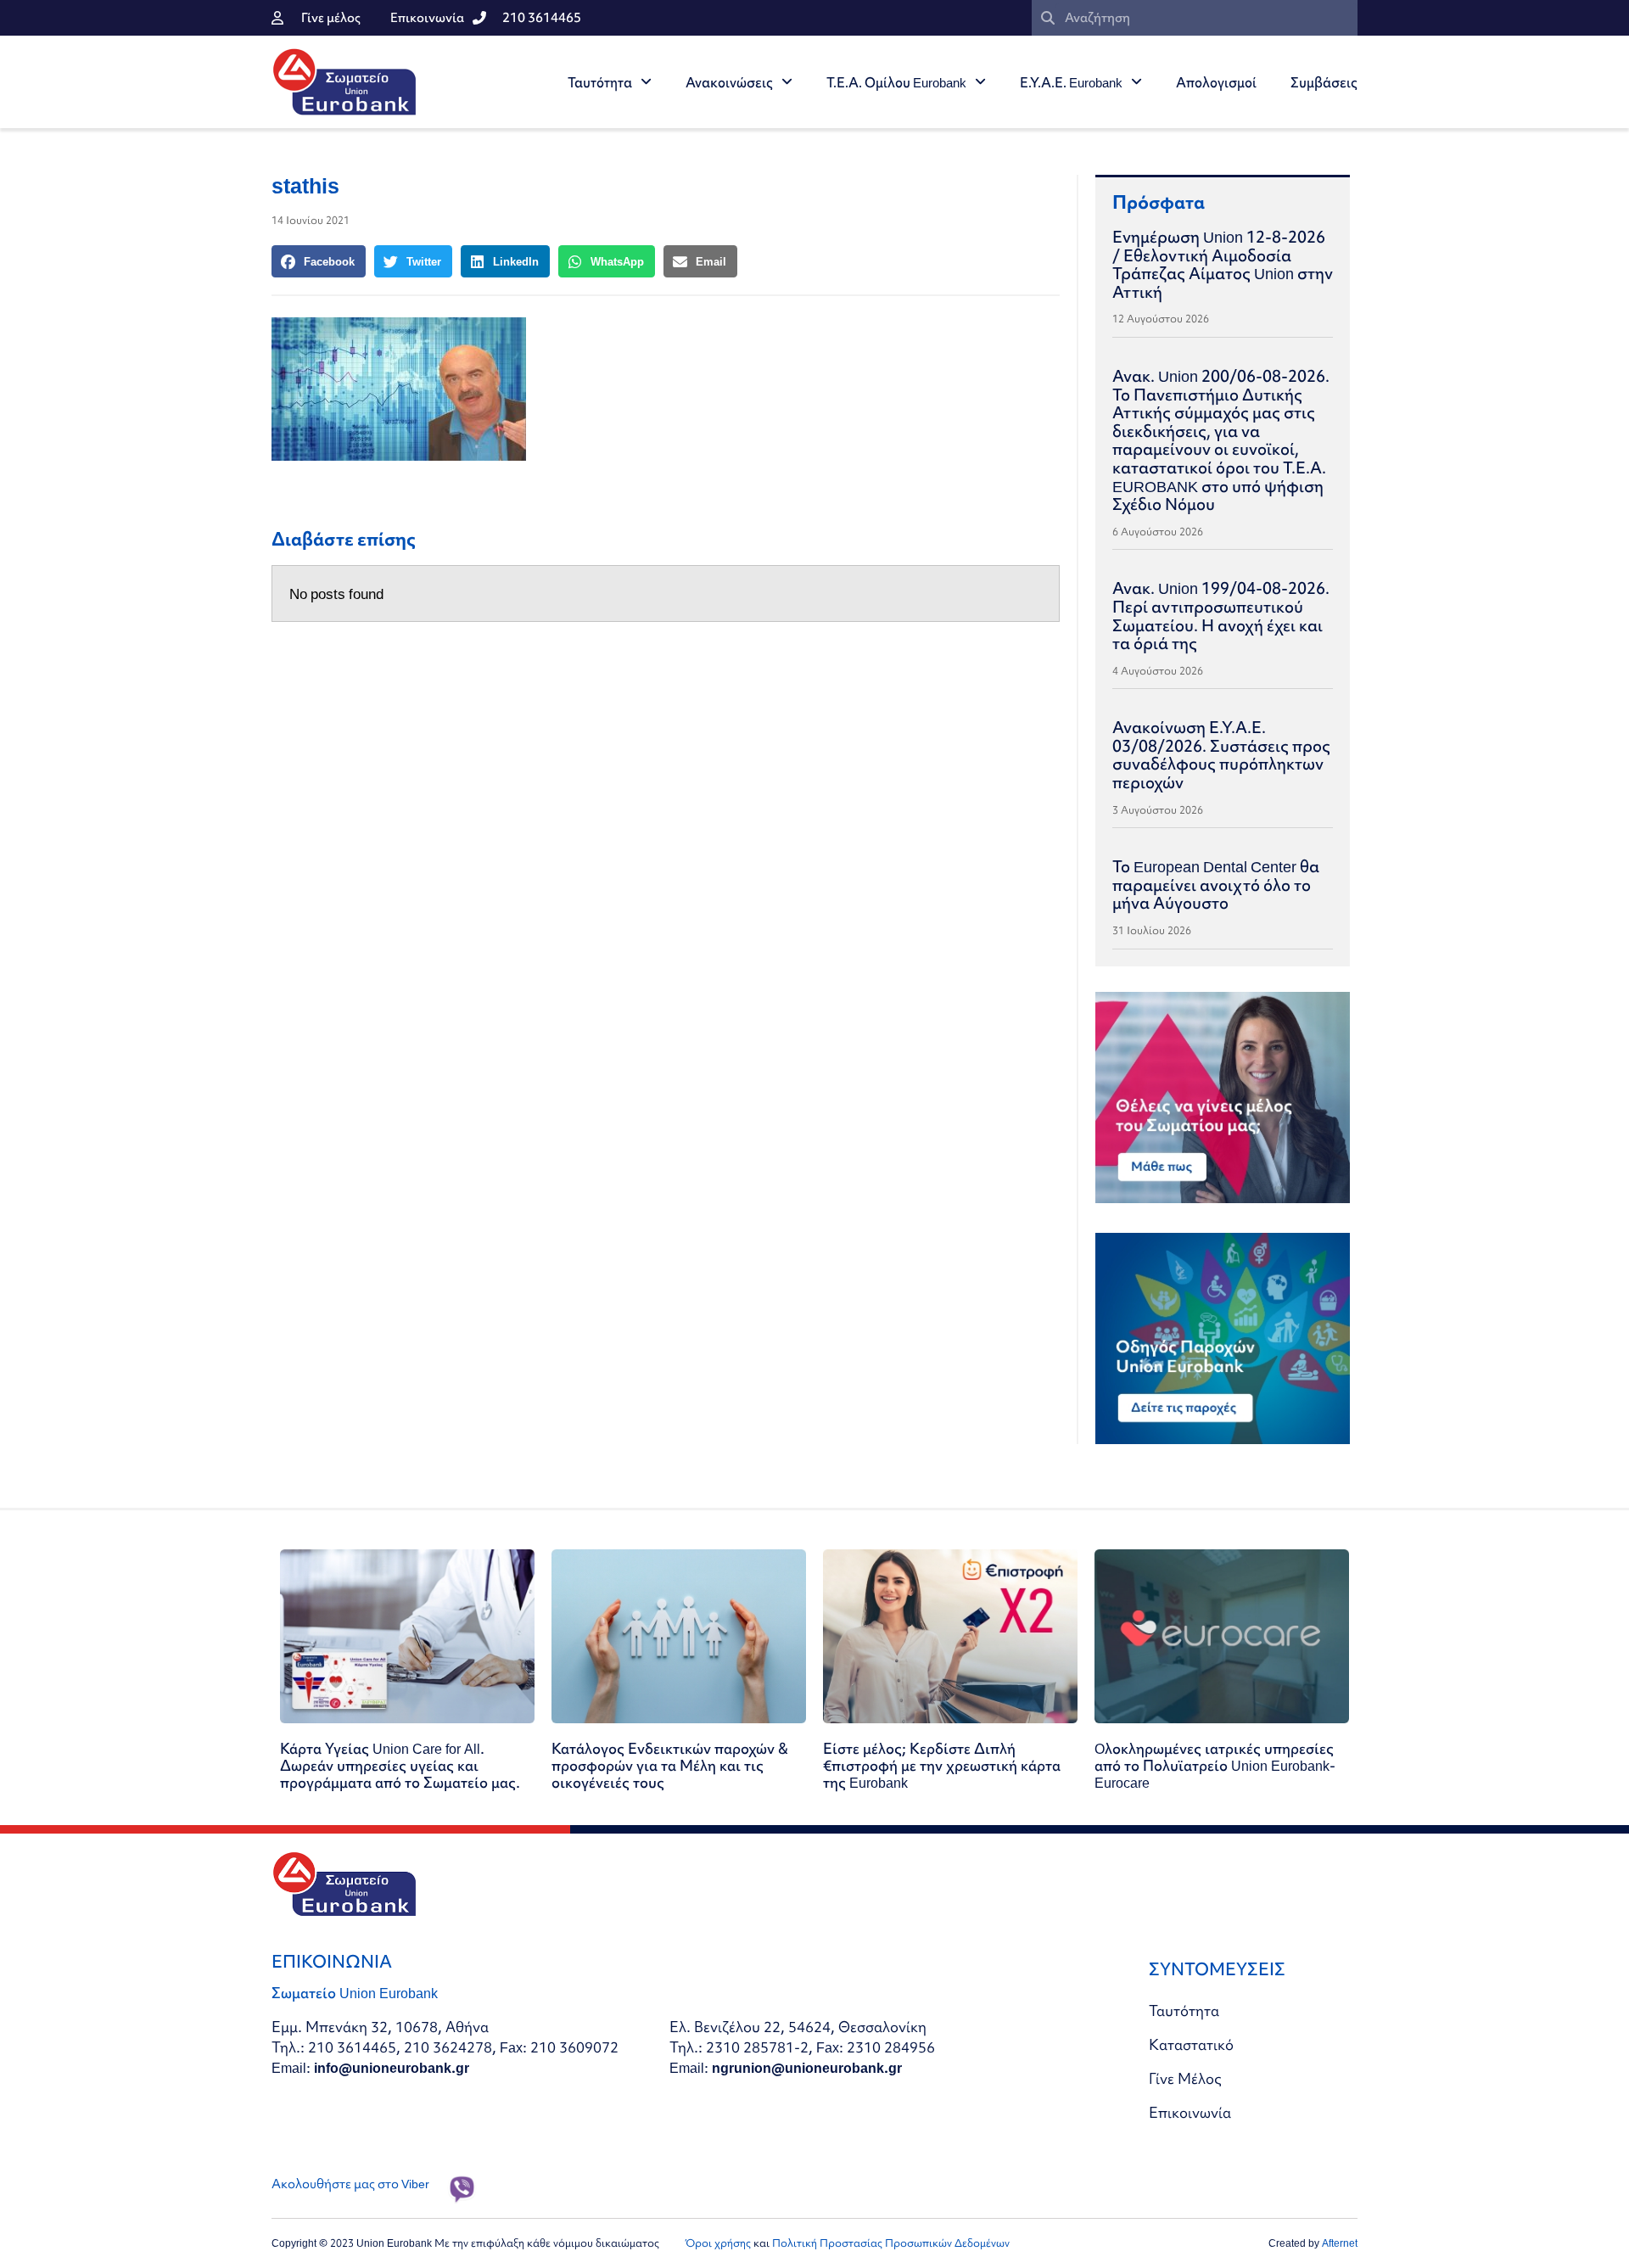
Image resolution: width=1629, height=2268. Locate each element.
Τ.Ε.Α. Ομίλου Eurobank (896, 82)
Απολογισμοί (1216, 82)
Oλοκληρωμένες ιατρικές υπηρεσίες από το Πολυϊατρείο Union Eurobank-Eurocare (1215, 1765)
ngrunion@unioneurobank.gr (807, 2067)
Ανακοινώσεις (729, 82)
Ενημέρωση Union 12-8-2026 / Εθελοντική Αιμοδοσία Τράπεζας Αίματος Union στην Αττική (1223, 264)
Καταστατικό (1191, 2044)
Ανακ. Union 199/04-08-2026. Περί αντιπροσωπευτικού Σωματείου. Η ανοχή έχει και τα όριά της (1221, 616)
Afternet (1340, 2243)
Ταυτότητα (600, 82)
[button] (319, 261)
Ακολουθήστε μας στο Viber (350, 2184)
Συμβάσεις (1324, 82)
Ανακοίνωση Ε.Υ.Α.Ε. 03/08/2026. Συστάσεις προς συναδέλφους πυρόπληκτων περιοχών (1221, 755)
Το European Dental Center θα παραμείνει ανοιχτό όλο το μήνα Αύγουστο (1216, 885)
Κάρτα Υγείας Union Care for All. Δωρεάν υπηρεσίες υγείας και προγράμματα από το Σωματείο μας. (400, 1765)
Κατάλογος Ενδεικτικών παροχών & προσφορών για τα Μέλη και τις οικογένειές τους (670, 1765)
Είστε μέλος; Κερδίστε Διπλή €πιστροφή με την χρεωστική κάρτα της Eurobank (942, 1765)
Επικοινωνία (1190, 2112)
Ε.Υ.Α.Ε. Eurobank (1071, 82)
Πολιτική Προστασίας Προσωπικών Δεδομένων (891, 2243)
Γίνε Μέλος (1185, 2078)
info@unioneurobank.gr (392, 2067)
